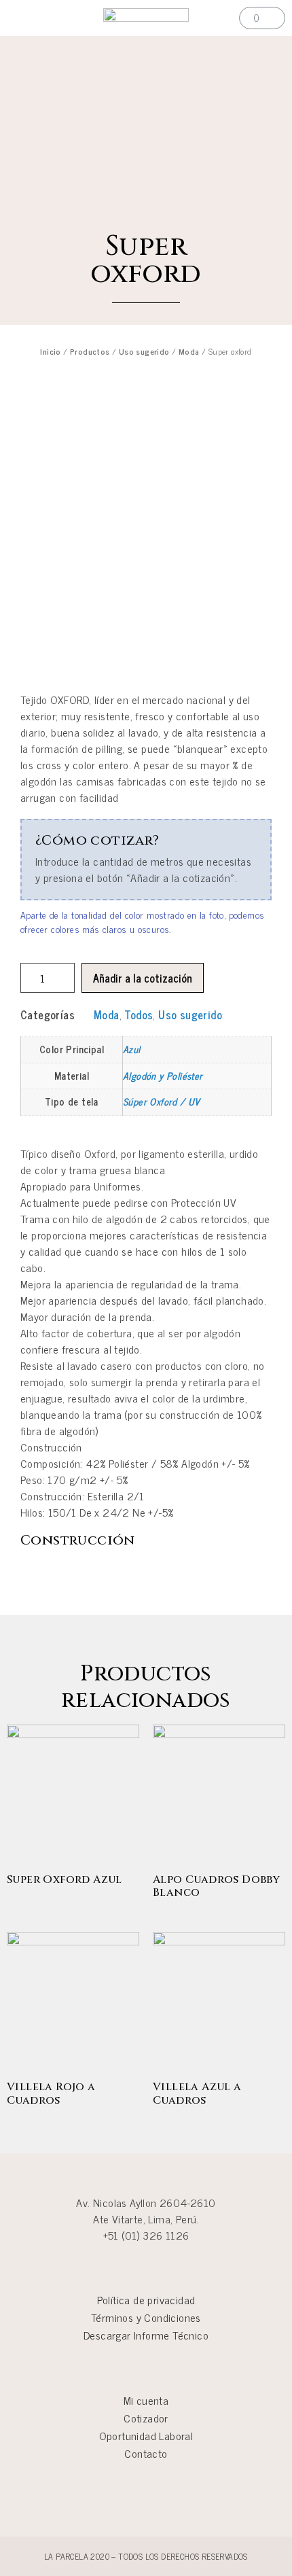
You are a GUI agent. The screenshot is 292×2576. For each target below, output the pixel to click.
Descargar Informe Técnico (146, 2335)
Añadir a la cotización (143, 978)
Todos (139, 1014)
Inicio (50, 351)
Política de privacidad (146, 2299)
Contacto (146, 2453)
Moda (189, 351)
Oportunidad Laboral (146, 2435)
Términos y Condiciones (146, 2317)
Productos (90, 351)
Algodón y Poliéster (163, 1076)
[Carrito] (262, 18)
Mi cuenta (146, 2400)
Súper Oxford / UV (162, 1101)
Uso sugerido (144, 351)
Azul (132, 1049)
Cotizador (146, 2418)
